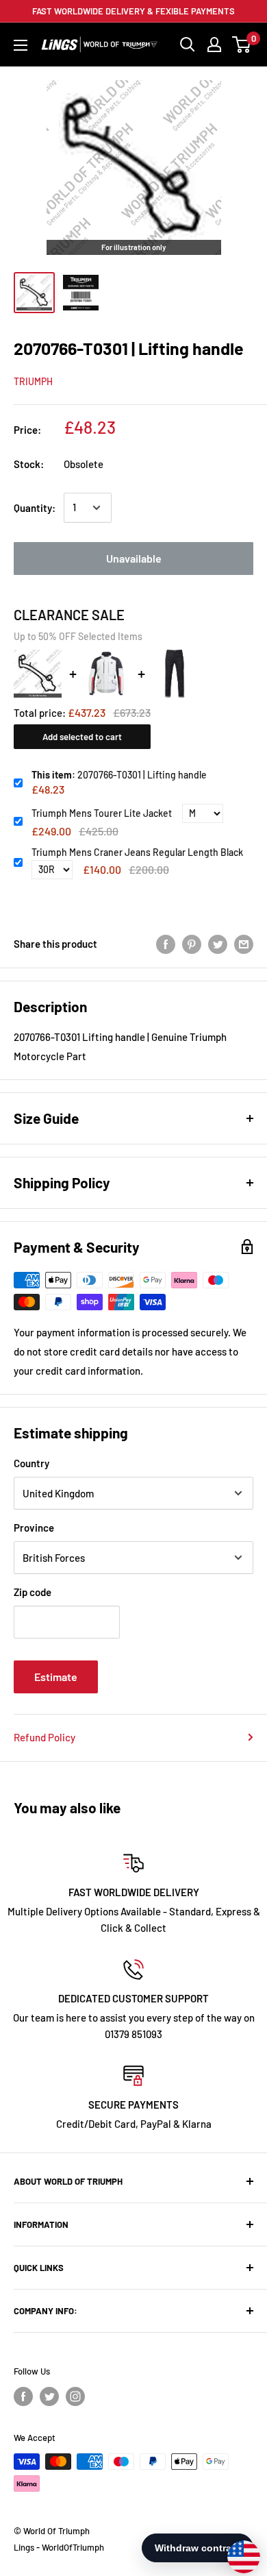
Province (34, 1528)
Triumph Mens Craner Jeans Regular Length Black (137, 852)
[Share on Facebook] (166, 944)
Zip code (33, 1592)
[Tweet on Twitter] (218, 944)
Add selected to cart (82, 737)
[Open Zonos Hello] (237, 2550)
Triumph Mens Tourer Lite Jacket (102, 813)
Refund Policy (44, 1737)
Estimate (56, 1677)
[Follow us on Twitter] (49, 2396)
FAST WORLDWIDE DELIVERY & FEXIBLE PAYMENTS (133, 11)
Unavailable (134, 558)
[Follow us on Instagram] (75, 2396)
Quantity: (35, 508)
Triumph (33, 381)
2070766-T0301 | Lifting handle (119, 775)
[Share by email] (244, 944)
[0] (242, 45)
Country (31, 1463)
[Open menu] (21, 45)
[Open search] (188, 45)
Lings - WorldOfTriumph (59, 2547)
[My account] (214, 45)
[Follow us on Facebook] (23, 2396)
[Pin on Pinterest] (192, 944)
